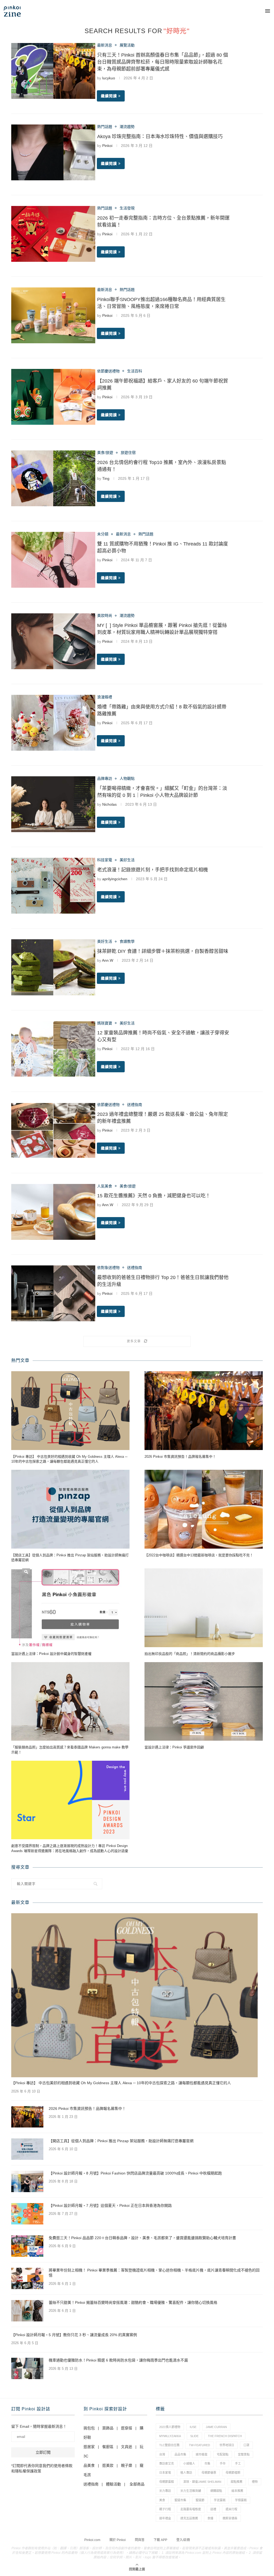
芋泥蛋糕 (220, 2500)
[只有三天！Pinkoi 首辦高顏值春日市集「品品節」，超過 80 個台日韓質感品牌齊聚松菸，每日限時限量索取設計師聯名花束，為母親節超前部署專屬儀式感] (53, 71)
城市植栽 (201, 2454)
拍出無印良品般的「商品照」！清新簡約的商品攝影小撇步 (190, 1654)
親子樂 (127, 2465)
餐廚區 (108, 2447)
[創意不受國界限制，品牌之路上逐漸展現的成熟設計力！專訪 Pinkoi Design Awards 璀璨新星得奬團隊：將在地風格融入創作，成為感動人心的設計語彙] (70, 1800)
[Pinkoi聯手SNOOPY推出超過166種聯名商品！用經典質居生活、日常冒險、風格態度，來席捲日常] (53, 315)
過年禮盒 (165, 2518)
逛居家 (89, 2447)
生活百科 (135, 371)
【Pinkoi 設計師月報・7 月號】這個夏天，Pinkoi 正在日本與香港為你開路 (110, 2205)
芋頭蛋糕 (241, 2500)
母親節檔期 (233, 2473)
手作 (223, 2464)
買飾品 (108, 2428)
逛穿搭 (127, 2428)
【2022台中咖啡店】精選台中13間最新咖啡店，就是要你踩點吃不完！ (199, 1555)
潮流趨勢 (127, 127)
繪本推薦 (237, 2491)
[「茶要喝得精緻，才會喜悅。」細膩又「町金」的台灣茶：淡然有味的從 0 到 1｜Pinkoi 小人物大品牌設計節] (53, 804)
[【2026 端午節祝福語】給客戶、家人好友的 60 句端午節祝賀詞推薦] (53, 397)
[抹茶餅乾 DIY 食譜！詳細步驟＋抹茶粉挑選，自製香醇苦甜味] (53, 967)
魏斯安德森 (230, 2518)
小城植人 (189, 2464)
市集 (207, 2464)
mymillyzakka (170, 2436)
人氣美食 (105, 1186)
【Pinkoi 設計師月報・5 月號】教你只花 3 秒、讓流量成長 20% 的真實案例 (74, 2335)
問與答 (140, 2540)
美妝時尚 (105, 615)
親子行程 (165, 2509)
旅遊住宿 (128, 453)
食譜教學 (127, 941)
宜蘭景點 (244, 2454)
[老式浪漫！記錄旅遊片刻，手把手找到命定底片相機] (53, 886)
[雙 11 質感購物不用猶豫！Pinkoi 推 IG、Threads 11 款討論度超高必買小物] (53, 560)
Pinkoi (107, 146)
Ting (106, 478)
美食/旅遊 (105, 453)
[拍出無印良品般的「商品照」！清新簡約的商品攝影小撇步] (204, 1608)
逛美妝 (108, 2465)
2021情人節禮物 (170, 2427)
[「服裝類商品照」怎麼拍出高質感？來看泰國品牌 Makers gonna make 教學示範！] (70, 1702)
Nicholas (109, 804)
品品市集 (180, 2454)
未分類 (103, 534)
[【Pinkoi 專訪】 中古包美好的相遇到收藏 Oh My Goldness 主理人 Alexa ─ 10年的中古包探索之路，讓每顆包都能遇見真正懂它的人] (70, 1411)
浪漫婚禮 (105, 697)
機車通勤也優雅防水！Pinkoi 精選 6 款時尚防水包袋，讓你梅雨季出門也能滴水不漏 (118, 2360)
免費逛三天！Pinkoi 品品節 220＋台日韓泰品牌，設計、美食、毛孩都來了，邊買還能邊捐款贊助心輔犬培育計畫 (142, 2238)
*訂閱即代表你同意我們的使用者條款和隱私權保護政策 (42, 2468)
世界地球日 (227, 2445)
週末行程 (231, 2509)
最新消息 (105, 45)
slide (194, 2436)
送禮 (213, 2509)
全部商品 (137, 2484)
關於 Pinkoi (118, 2540)
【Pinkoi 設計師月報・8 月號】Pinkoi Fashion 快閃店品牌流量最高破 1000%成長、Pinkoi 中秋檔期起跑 (135, 2173)
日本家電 (165, 2473)
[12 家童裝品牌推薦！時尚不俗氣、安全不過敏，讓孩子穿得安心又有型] (53, 1049)
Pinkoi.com (92, 2540)
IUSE (193, 2427)
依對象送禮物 (108, 1268)
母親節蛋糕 (167, 2482)
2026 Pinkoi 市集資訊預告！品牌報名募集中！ (180, 1457)
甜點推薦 (237, 2482)
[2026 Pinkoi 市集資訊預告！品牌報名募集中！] (204, 1411)
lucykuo (109, 78)
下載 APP (160, 2540)
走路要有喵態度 (191, 2509)
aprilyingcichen (115, 879)
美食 (162, 2500)
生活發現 (127, 208)
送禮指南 (135, 1105)
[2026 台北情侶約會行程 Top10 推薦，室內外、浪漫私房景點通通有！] (53, 478)
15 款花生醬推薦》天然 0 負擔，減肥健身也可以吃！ (154, 1196)
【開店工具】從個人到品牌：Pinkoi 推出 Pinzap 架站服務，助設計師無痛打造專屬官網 (70, 1558)
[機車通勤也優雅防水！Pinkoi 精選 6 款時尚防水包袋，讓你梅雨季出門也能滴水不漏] (27, 2368)
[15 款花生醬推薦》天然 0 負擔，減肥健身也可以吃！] (53, 1212)
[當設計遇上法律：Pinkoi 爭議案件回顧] (204, 1702)
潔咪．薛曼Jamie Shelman (202, 2482)
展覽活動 (127, 45)
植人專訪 (186, 2473)
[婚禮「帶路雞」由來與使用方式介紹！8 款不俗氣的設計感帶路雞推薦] (53, 723)
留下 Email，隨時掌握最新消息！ (39, 2426)
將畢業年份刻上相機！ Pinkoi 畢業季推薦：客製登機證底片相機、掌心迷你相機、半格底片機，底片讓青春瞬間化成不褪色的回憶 (154, 2273)
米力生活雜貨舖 (191, 2491)
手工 (238, 2464)
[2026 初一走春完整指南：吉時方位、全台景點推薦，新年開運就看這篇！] (53, 234)
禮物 (255, 2482)
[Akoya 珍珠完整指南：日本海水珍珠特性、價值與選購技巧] (53, 152)
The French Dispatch (225, 2436)
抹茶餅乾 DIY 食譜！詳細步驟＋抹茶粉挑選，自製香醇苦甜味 (163, 951)
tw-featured (199, 2445)
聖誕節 (200, 2500)
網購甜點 (216, 2491)
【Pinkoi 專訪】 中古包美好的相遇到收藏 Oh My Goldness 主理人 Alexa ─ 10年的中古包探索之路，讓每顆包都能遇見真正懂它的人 (69, 1459)
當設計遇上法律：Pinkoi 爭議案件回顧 (174, 1747)
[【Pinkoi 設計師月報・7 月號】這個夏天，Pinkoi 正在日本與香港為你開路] (27, 2214)
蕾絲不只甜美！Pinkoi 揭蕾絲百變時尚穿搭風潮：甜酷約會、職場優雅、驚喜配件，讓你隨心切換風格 (133, 2302)
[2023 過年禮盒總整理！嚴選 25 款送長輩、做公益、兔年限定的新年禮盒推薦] (53, 1130)
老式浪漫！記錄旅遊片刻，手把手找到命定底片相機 (153, 870)
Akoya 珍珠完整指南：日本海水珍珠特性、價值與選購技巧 (160, 137)
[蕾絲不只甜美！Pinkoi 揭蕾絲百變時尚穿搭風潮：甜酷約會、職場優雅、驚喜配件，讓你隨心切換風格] (27, 2311)
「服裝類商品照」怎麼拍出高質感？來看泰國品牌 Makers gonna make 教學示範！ (70, 1750)
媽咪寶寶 (105, 1023)
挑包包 (89, 2428)
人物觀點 (127, 778)
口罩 (246, 2445)
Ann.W (108, 960)
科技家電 (105, 860)
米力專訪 (165, 2491)
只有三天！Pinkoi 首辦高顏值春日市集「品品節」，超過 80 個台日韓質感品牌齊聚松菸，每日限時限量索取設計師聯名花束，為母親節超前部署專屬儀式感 (163, 62)
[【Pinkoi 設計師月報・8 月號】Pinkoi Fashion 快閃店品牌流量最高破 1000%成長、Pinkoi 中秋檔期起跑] (27, 2181)
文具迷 (127, 2447)
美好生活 (127, 860)
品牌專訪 (105, 778)
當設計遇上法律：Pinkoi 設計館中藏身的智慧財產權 (51, 1654)
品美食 (89, 2465)
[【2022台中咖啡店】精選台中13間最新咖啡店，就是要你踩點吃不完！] (204, 1509)
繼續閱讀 (109, 96)
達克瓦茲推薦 (189, 2518)
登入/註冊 (183, 2540)
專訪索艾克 (167, 2464)
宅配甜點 (223, 2454)
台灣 (162, 2454)
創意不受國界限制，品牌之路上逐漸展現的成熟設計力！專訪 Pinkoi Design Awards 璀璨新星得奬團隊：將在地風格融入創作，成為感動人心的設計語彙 (70, 1848)
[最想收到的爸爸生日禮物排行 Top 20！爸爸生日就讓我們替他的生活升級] (53, 1293)
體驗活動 (113, 2484)
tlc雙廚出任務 (169, 2445)
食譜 (210, 2518)
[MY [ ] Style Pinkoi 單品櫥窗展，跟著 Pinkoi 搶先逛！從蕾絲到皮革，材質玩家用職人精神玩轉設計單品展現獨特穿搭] (53, 641)
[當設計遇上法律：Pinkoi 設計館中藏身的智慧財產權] (70, 1608)
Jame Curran (216, 2427)
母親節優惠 (209, 2473)
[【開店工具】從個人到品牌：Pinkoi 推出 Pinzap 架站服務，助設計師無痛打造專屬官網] (70, 1509)
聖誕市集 (180, 2500)
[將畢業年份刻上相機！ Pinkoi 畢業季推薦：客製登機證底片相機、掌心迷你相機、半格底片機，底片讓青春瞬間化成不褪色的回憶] (27, 2278)
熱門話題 (105, 127)
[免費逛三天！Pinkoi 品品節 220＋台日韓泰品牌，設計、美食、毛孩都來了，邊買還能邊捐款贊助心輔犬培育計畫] (27, 2246)
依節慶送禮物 (108, 371)
